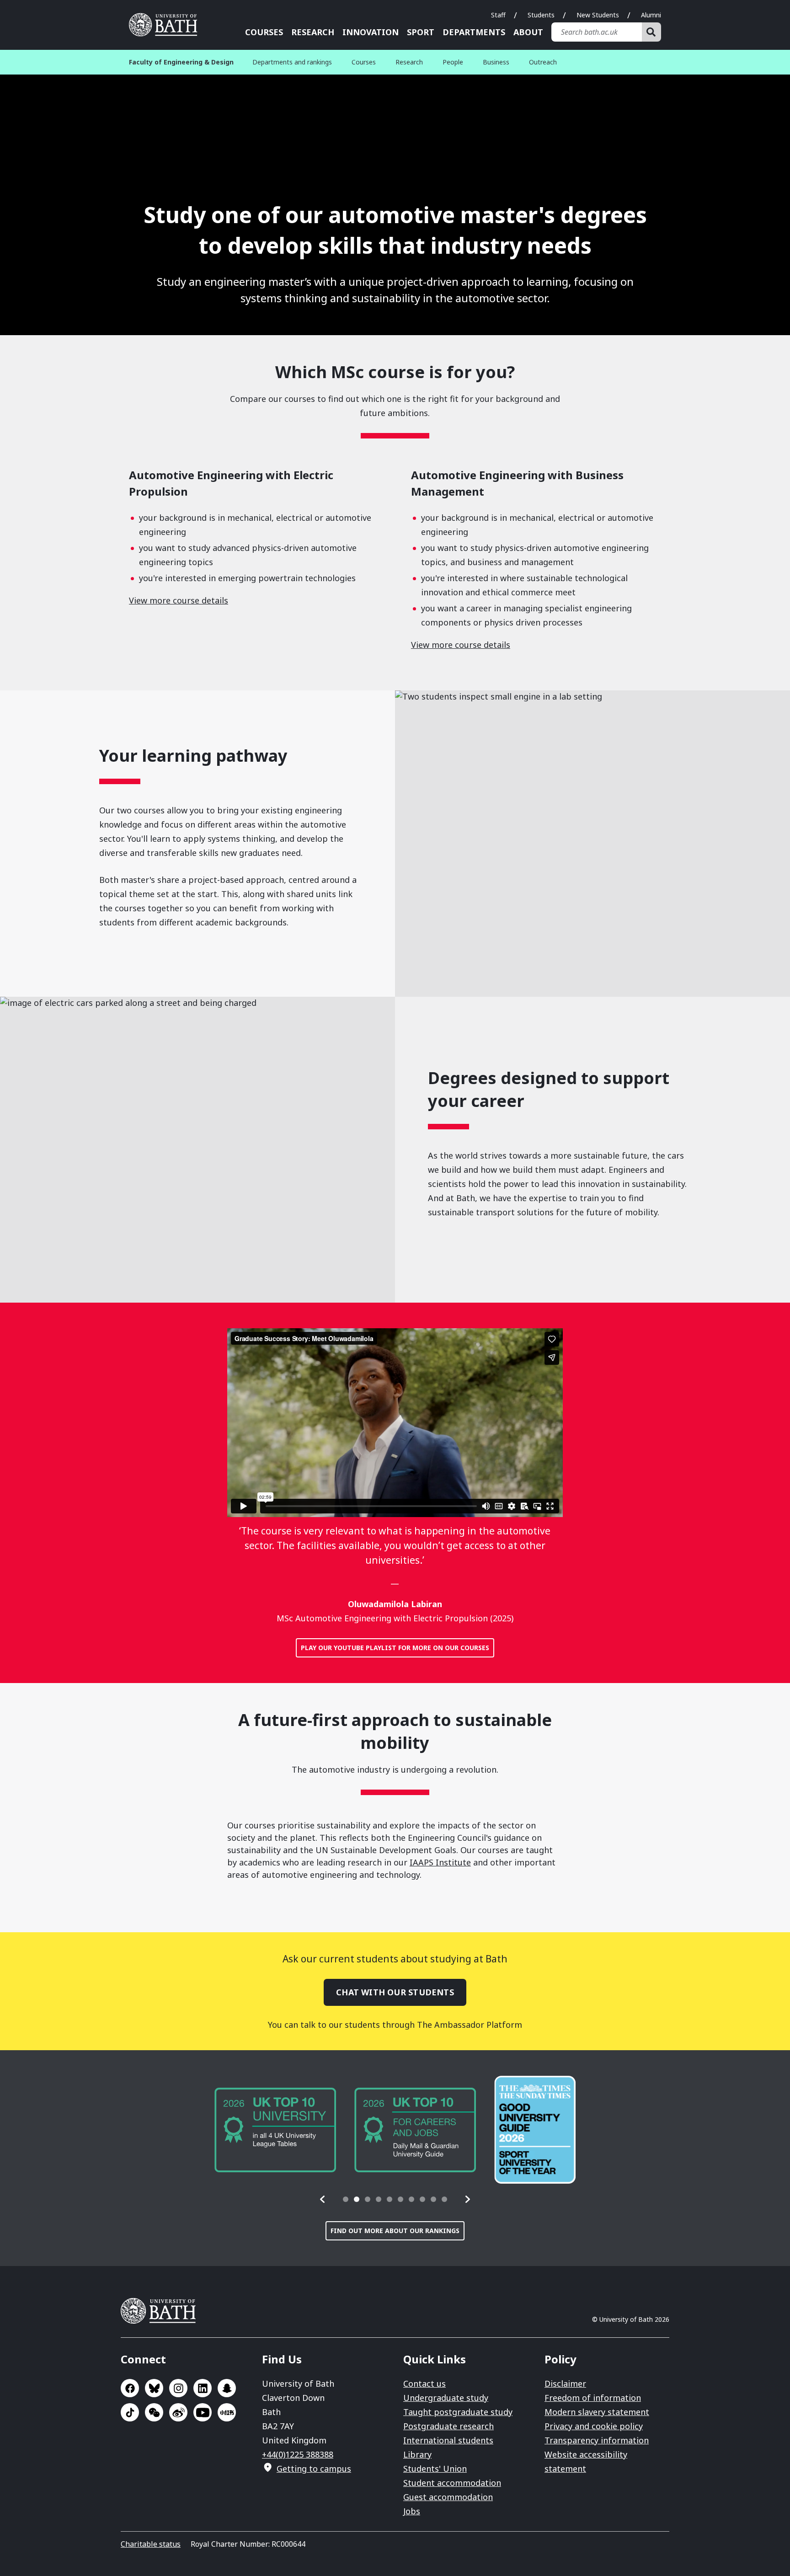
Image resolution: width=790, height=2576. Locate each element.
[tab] (346, 2199)
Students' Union (435, 2469)
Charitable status (151, 2544)
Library (417, 2454)
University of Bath (166, 25)
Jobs (412, 2511)
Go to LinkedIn (203, 2388)
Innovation (371, 32)
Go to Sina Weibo (178, 2412)
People (453, 62)
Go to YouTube (203, 2412)
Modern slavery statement (597, 2412)
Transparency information (597, 2440)
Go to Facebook (130, 2388)
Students (541, 15)
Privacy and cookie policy (594, 2426)
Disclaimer (565, 2384)
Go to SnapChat (227, 2388)
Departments (474, 32)
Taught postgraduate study (458, 2412)
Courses (264, 32)
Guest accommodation (448, 2497)
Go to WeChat (154, 2412)
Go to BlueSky (154, 2388)
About (528, 32)
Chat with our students (395, 1992)
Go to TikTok (130, 2412)
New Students (598, 15)
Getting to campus (314, 2469)
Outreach (543, 62)
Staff (498, 15)
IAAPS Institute (440, 1862)
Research (313, 32)
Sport (421, 32)
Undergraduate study (446, 2398)
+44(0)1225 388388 (298, 2454)
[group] (275, 2130)
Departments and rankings (292, 62)
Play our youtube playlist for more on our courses (395, 1648)
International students (448, 2440)
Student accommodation (452, 2483)
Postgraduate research (448, 2426)
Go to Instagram (178, 2388)
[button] (323, 2199)
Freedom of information (593, 2398)
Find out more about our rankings (395, 2231)
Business (496, 62)
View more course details (179, 600)
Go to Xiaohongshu (227, 2412)
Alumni (651, 15)
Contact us (424, 2384)
